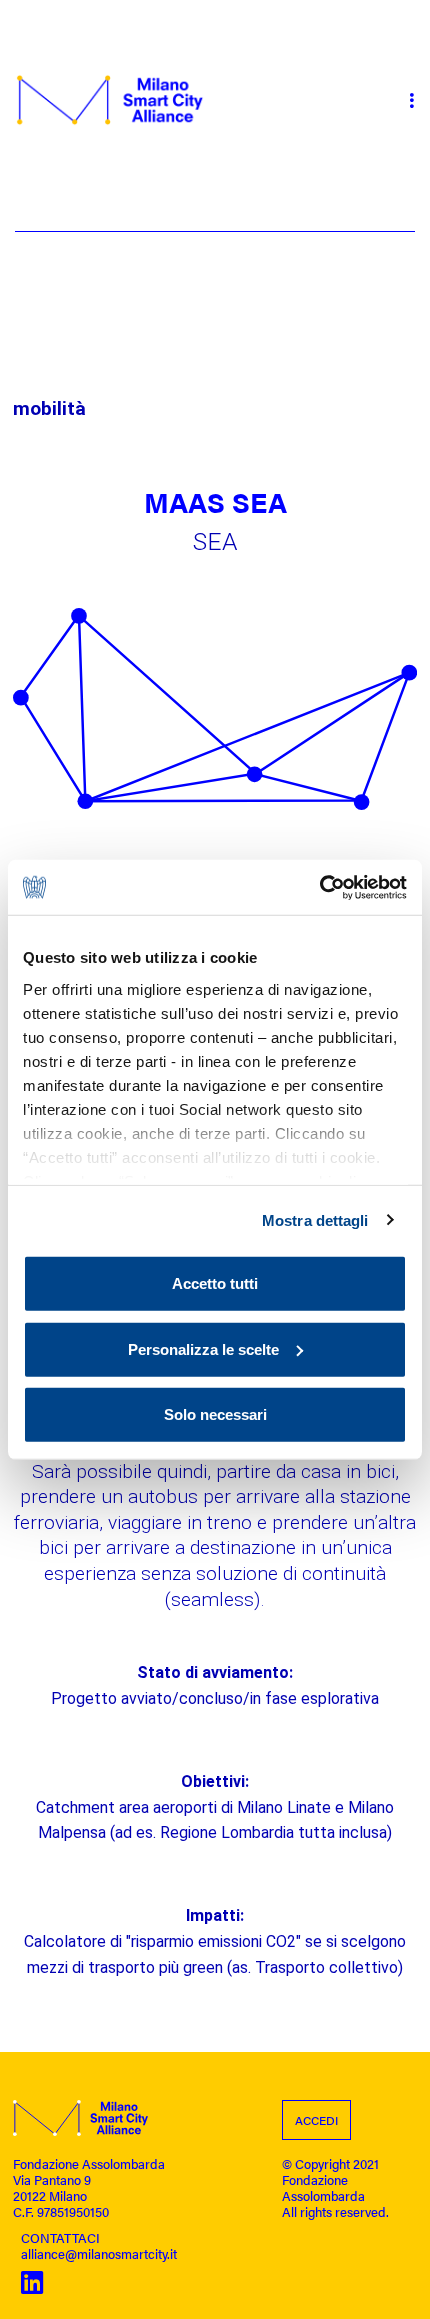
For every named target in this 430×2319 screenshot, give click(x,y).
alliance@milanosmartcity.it (99, 2254)
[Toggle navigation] (411, 100)
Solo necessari (215, 1414)
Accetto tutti (215, 1283)
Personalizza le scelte (203, 1348)
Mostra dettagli (315, 1219)
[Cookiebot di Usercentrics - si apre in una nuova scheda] (319, 887)
